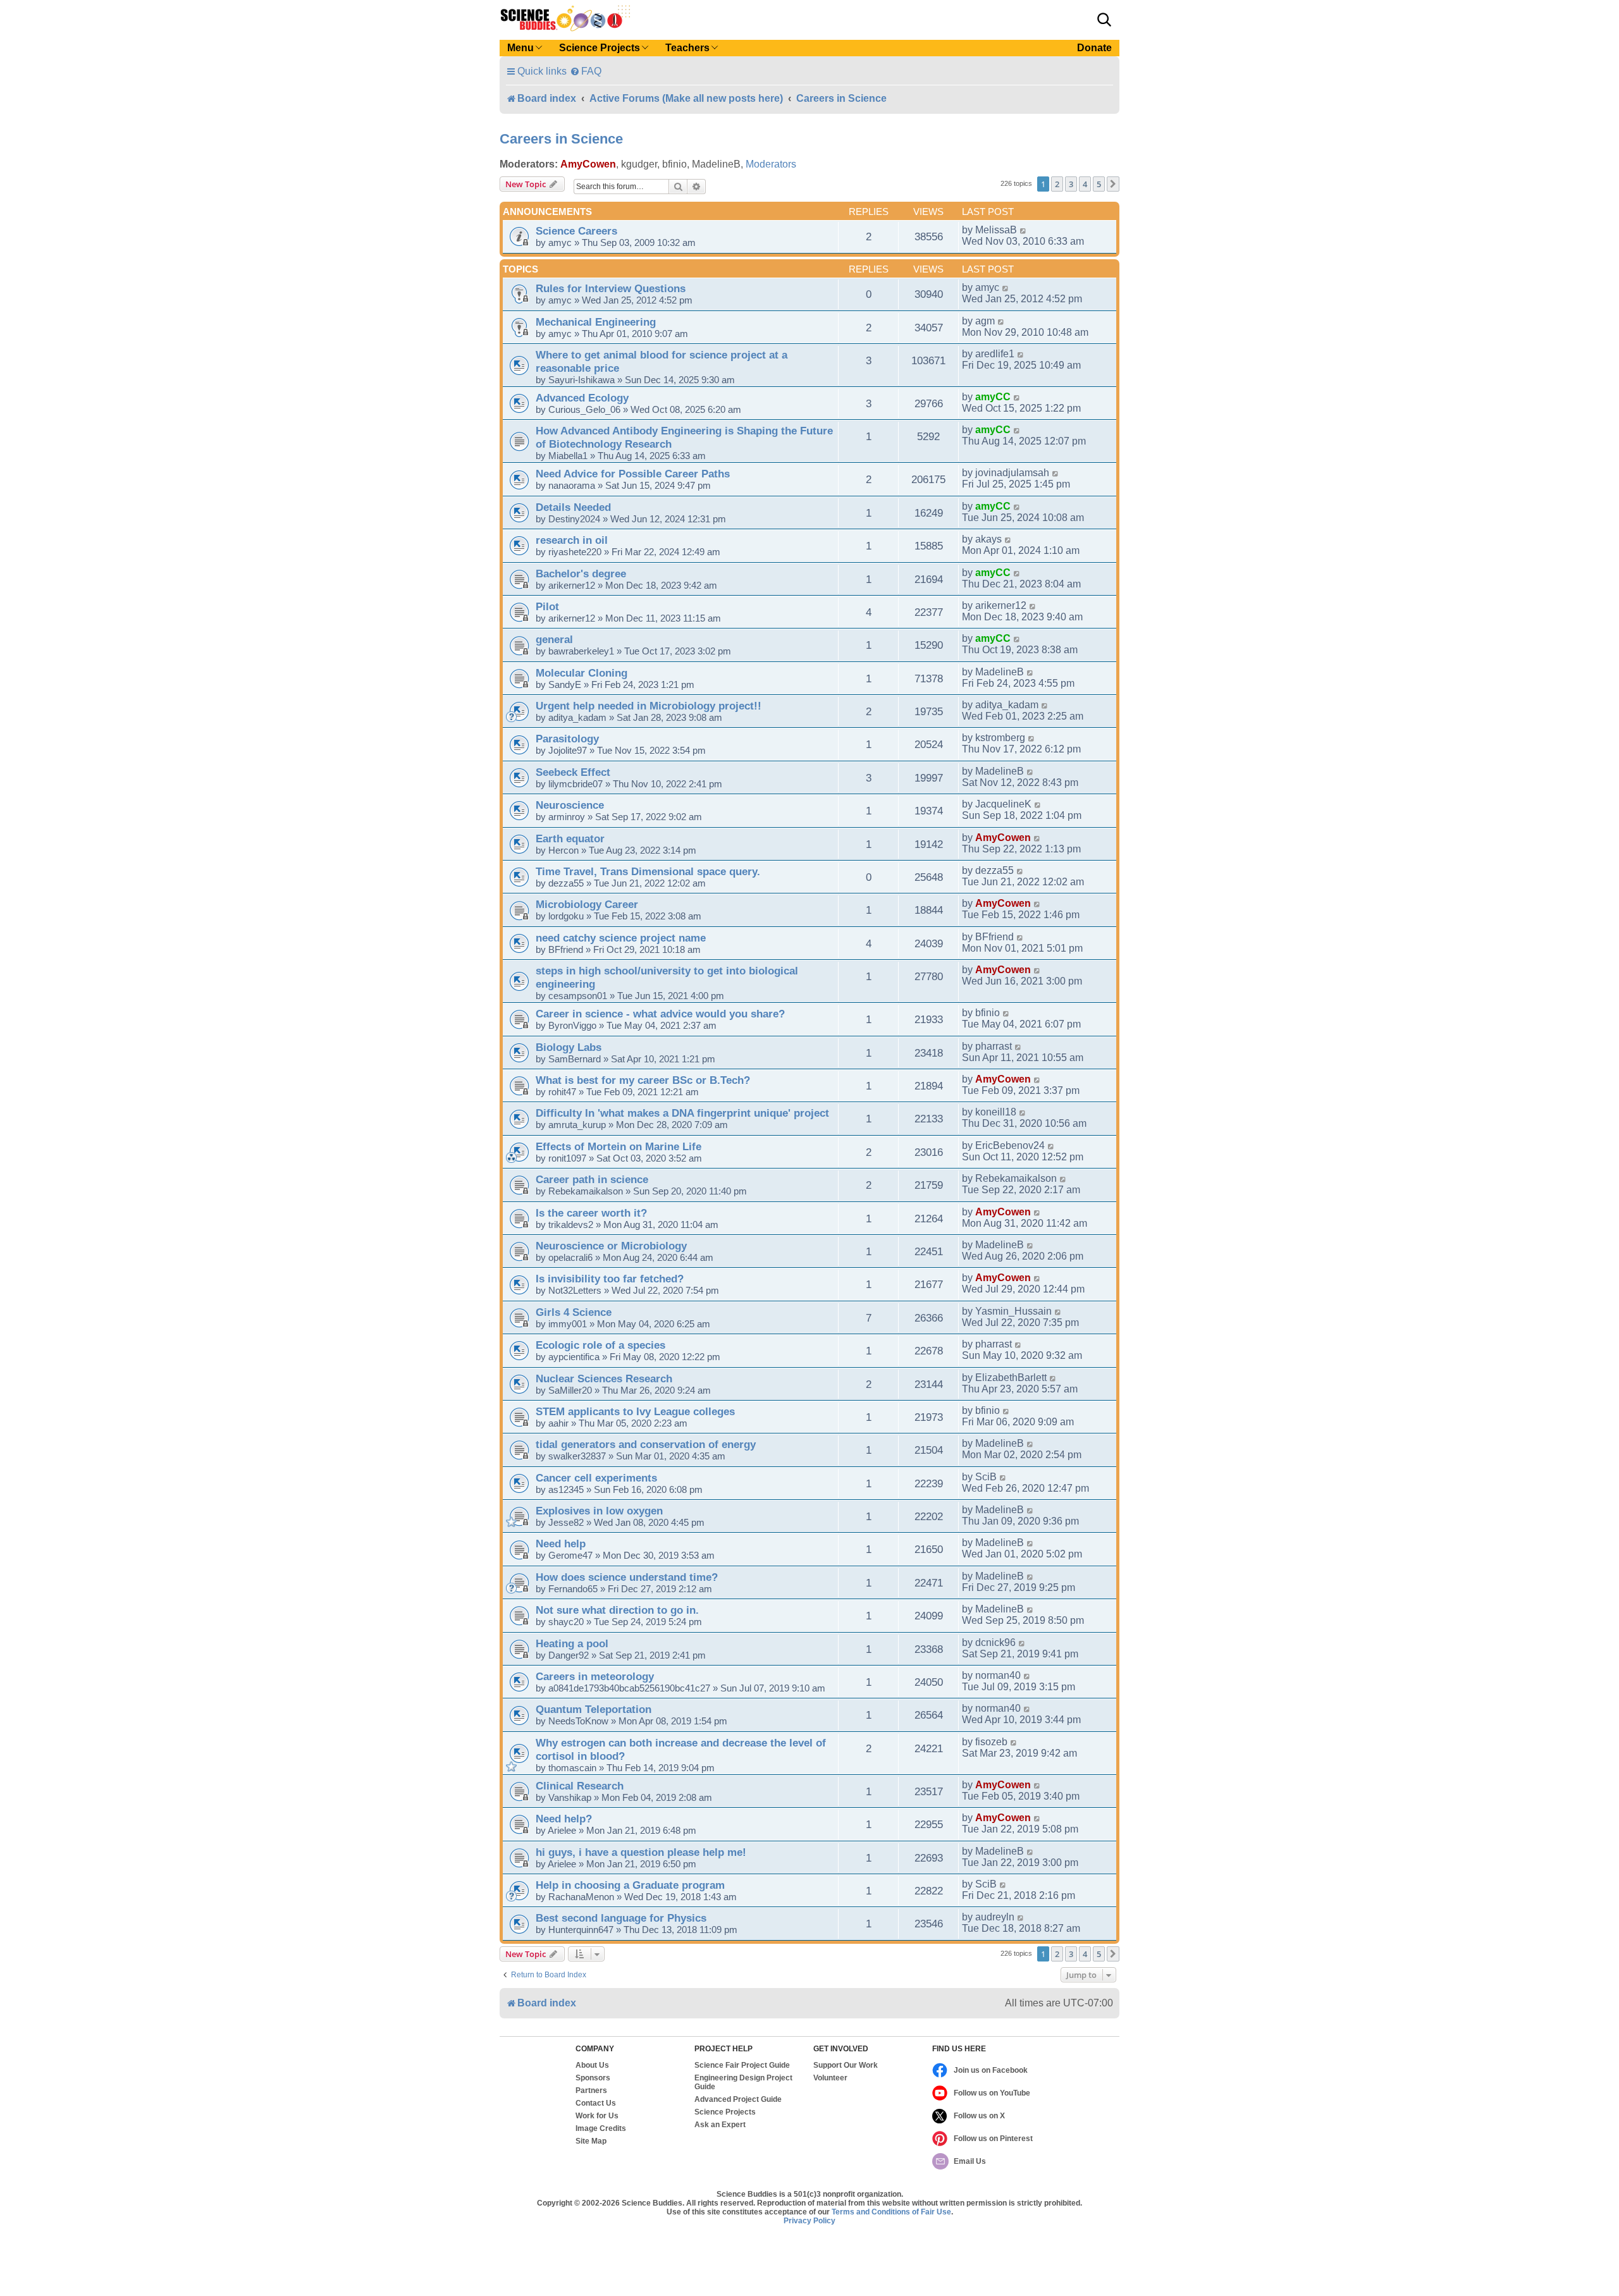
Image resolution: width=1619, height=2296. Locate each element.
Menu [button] (520, 48)
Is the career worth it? (591, 1213)
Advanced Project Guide (738, 2099)
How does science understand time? (627, 1577)
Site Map (591, 2141)
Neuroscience (570, 805)
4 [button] (1085, 184)
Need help (561, 1544)
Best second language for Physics (621, 1918)
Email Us (970, 2161)
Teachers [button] (687, 48)
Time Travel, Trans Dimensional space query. (648, 871)
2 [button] (1057, 184)
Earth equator (570, 838)
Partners (591, 2090)
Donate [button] (1094, 48)
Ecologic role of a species (600, 1345)
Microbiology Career (587, 904)
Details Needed (573, 507)
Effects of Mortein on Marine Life (619, 1146)
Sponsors (593, 2078)
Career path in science (592, 1179)
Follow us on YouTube (992, 2093)
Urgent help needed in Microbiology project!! (649, 706)
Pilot (547, 606)
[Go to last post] (1024, 230)
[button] (1104, 20)
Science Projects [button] (600, 48)
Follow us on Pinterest (993, 2139)
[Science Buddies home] (565, 18)
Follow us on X (979, 2116)
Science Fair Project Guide (742, 2065)
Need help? (564, 1819)
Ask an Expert (720, 2125)
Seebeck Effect (573, 772)
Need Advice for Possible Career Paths (633, 474)
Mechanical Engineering (596, 322)
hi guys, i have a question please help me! (641, 1852)
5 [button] (1099, 184)
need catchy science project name (621, 938)
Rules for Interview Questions (611, 288)
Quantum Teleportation (594, 1709)
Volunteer (830, 2078)
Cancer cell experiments (596, 1478)
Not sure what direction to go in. (617, 1610)
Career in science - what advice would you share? (660, 1014)
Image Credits (601, 2128)
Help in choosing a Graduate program (630, 1885)
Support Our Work (846, 2065)
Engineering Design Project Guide (743, 2082)
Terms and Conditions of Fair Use (891, 2212)
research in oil (572, 540)
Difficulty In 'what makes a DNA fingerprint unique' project (682, 1113)
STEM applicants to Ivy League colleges (635, 1411)
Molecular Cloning (582, 673)
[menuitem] (586, 71)
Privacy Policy (809, 2221)
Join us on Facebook (991, 2070)
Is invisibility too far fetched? (610, 1279)
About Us (592, 2065)
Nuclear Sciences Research (604, 1378)
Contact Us (596, 2103)
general (554, 639)
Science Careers (576, 231)
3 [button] (1071, 184)
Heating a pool (572, 1643)
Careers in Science (561, 139)
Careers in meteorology (595, 1676)
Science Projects (725, 2112)
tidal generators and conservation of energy (646, 1444)
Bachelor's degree (581, 574)
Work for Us (597, 2116)
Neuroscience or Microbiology (611, 1246)
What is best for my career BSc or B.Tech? (643, 1080)
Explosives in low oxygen (599, 1511)
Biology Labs (569, 1047)
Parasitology (567, 739)
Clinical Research (580, 1786)
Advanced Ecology (582, 398)
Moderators (771, 164)
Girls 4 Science (574, 1312)
